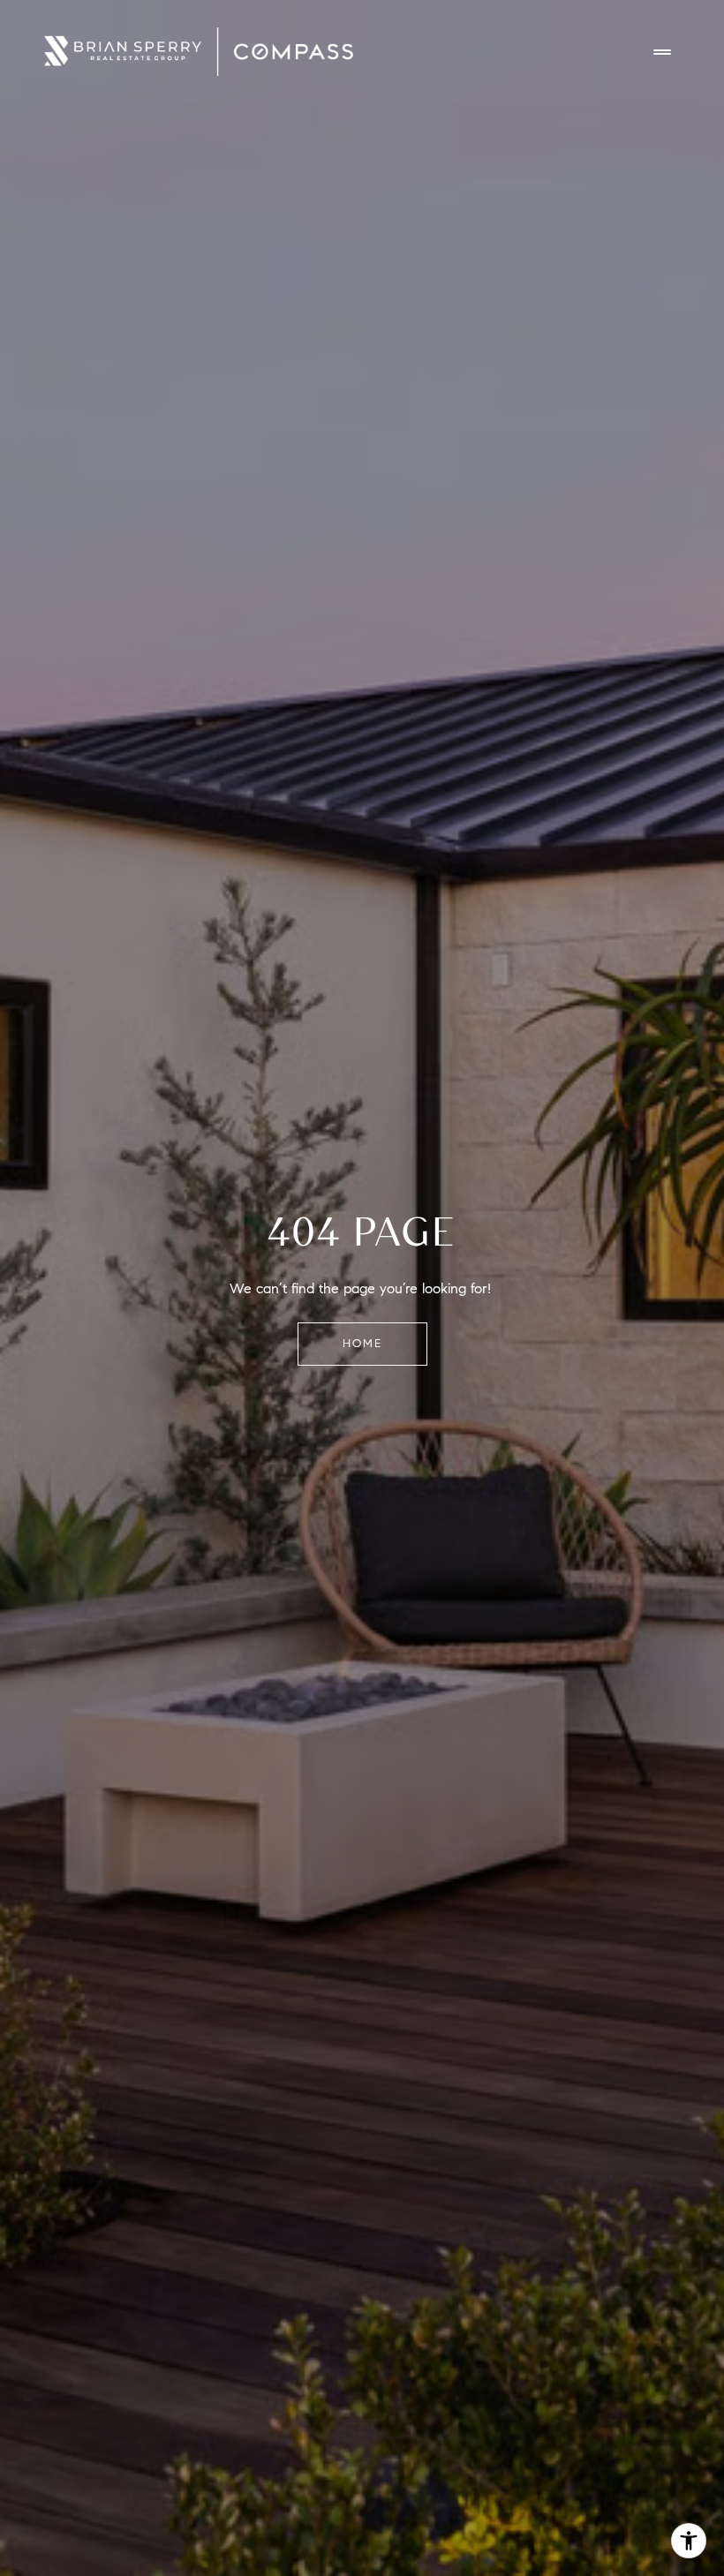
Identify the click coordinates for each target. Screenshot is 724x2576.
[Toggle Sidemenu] (662, 52)
